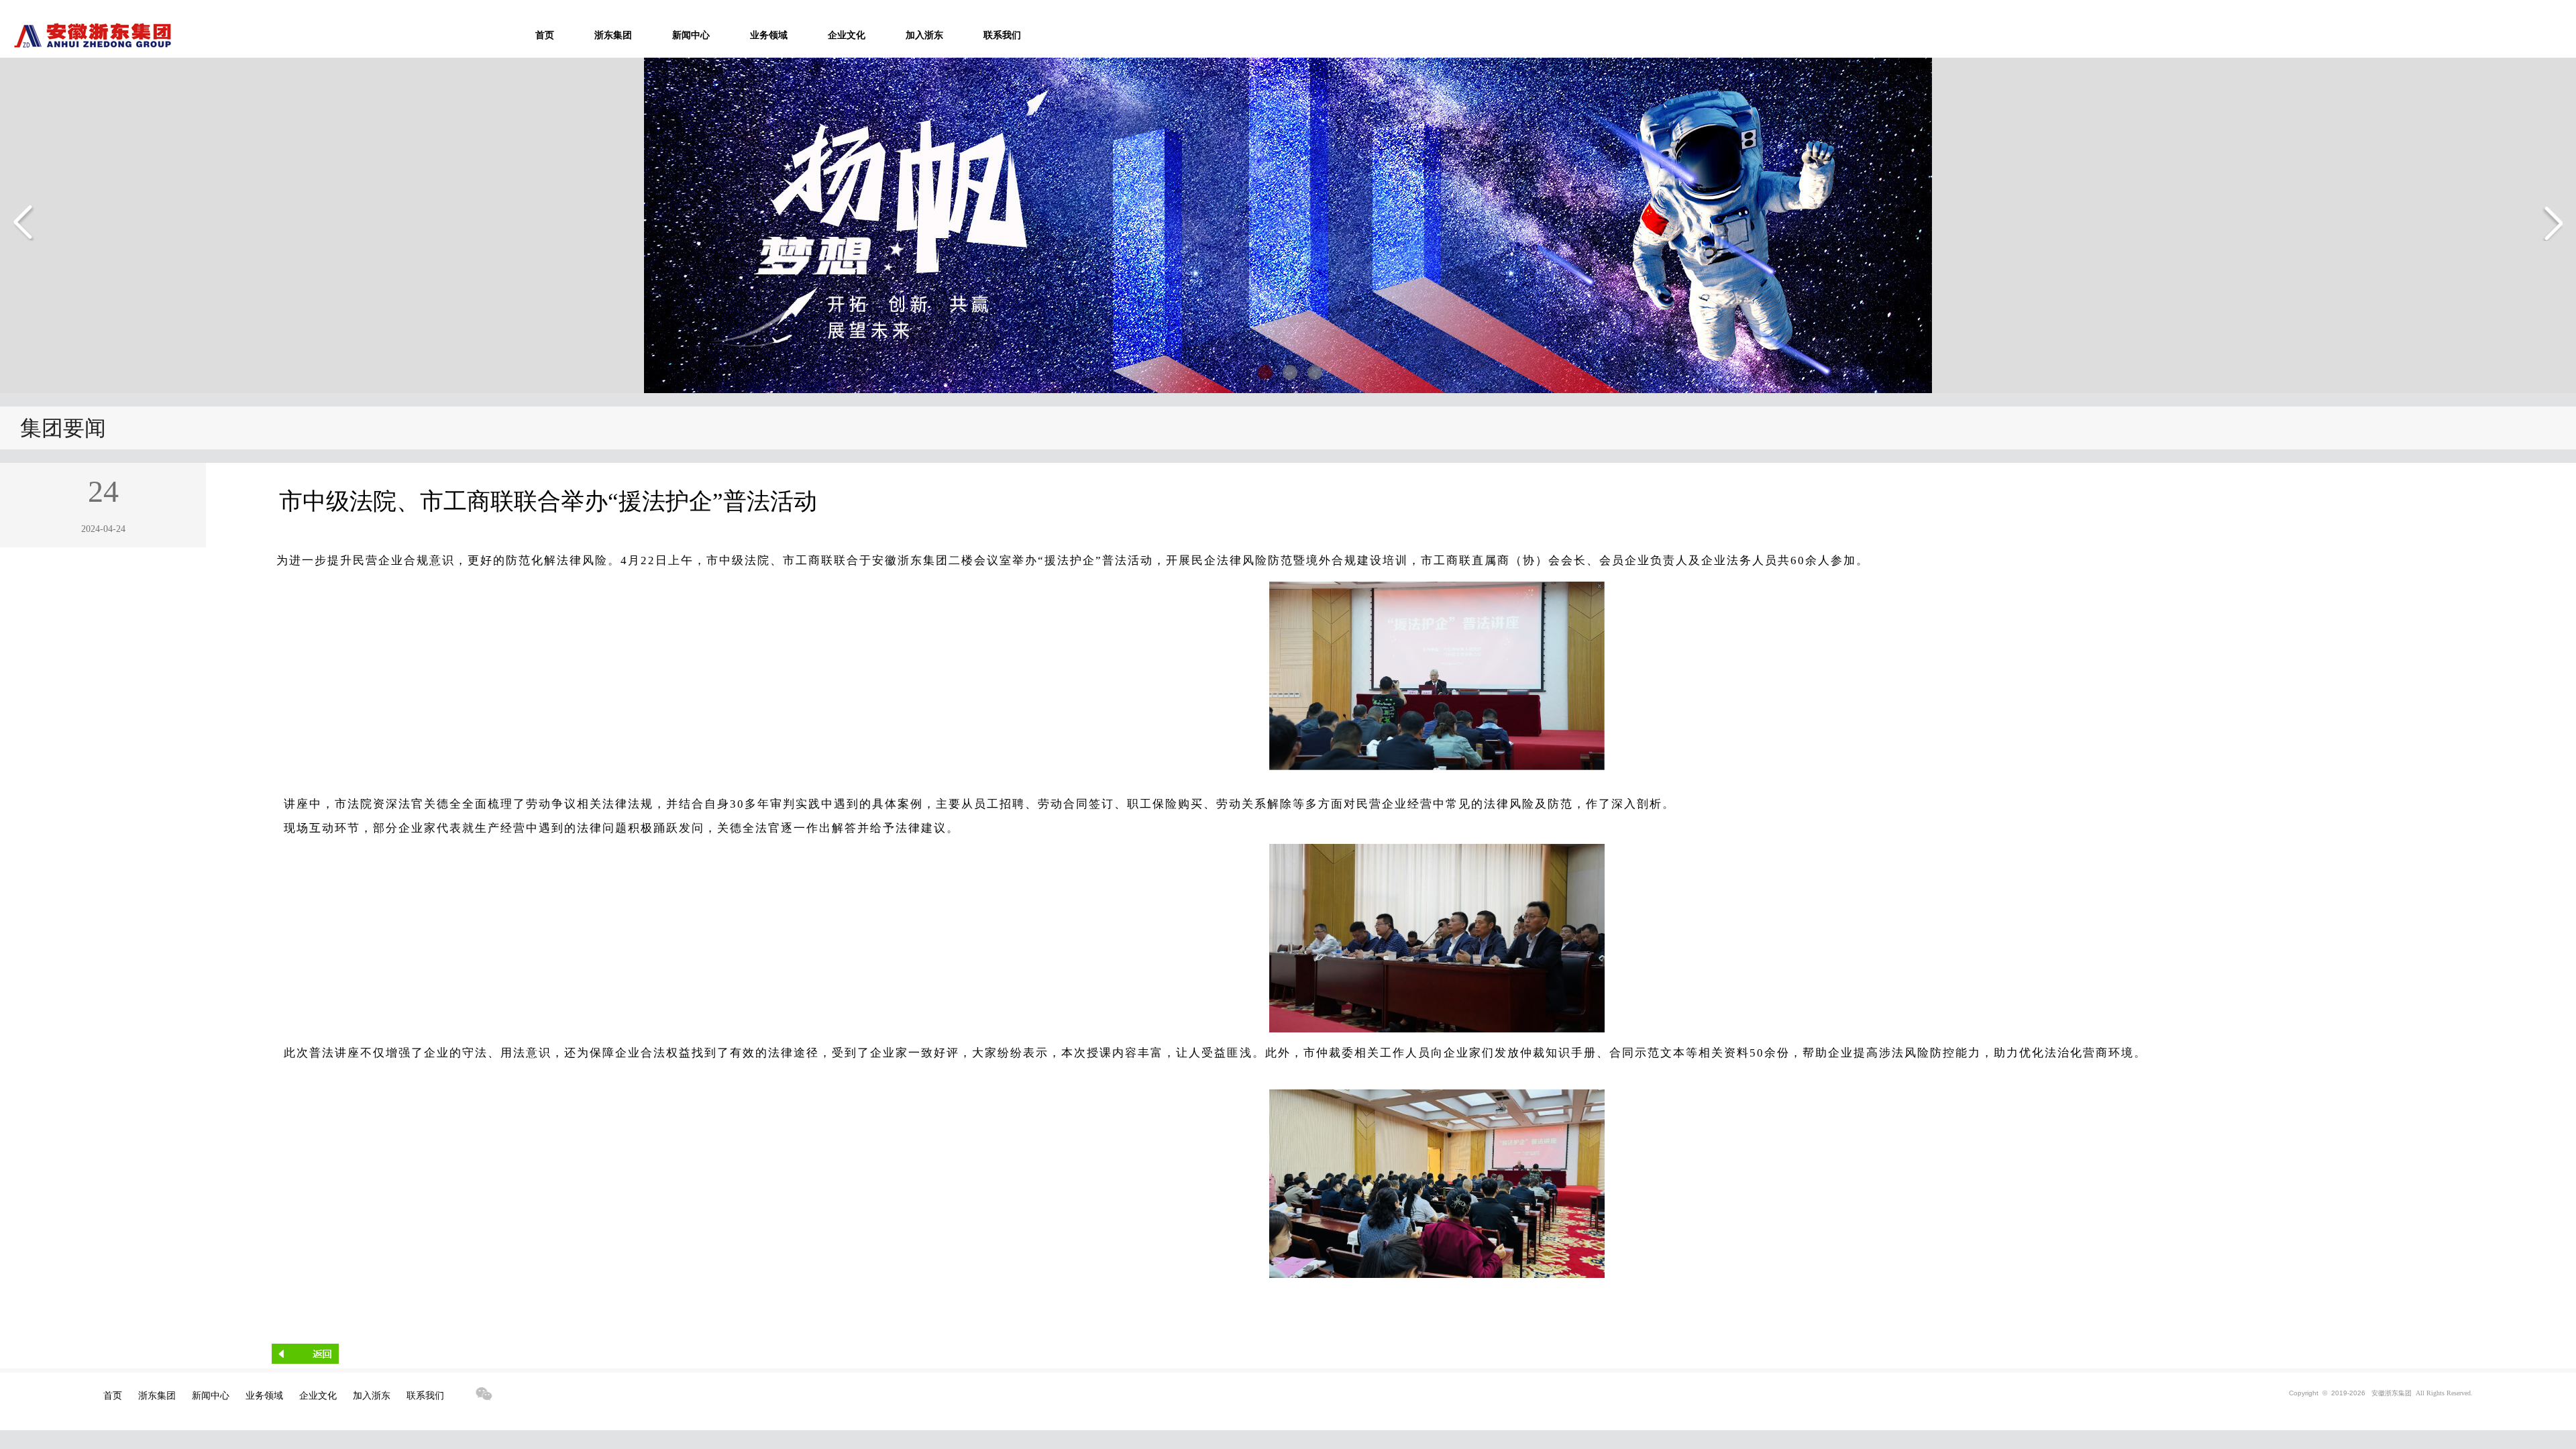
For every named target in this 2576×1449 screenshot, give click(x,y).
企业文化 (847, 35)
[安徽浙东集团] (86, 48)
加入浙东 (924, 35)
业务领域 (769, 35)
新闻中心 (691, 35)
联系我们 (1002, 35)
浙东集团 (613, 35)
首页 (545, 35)
